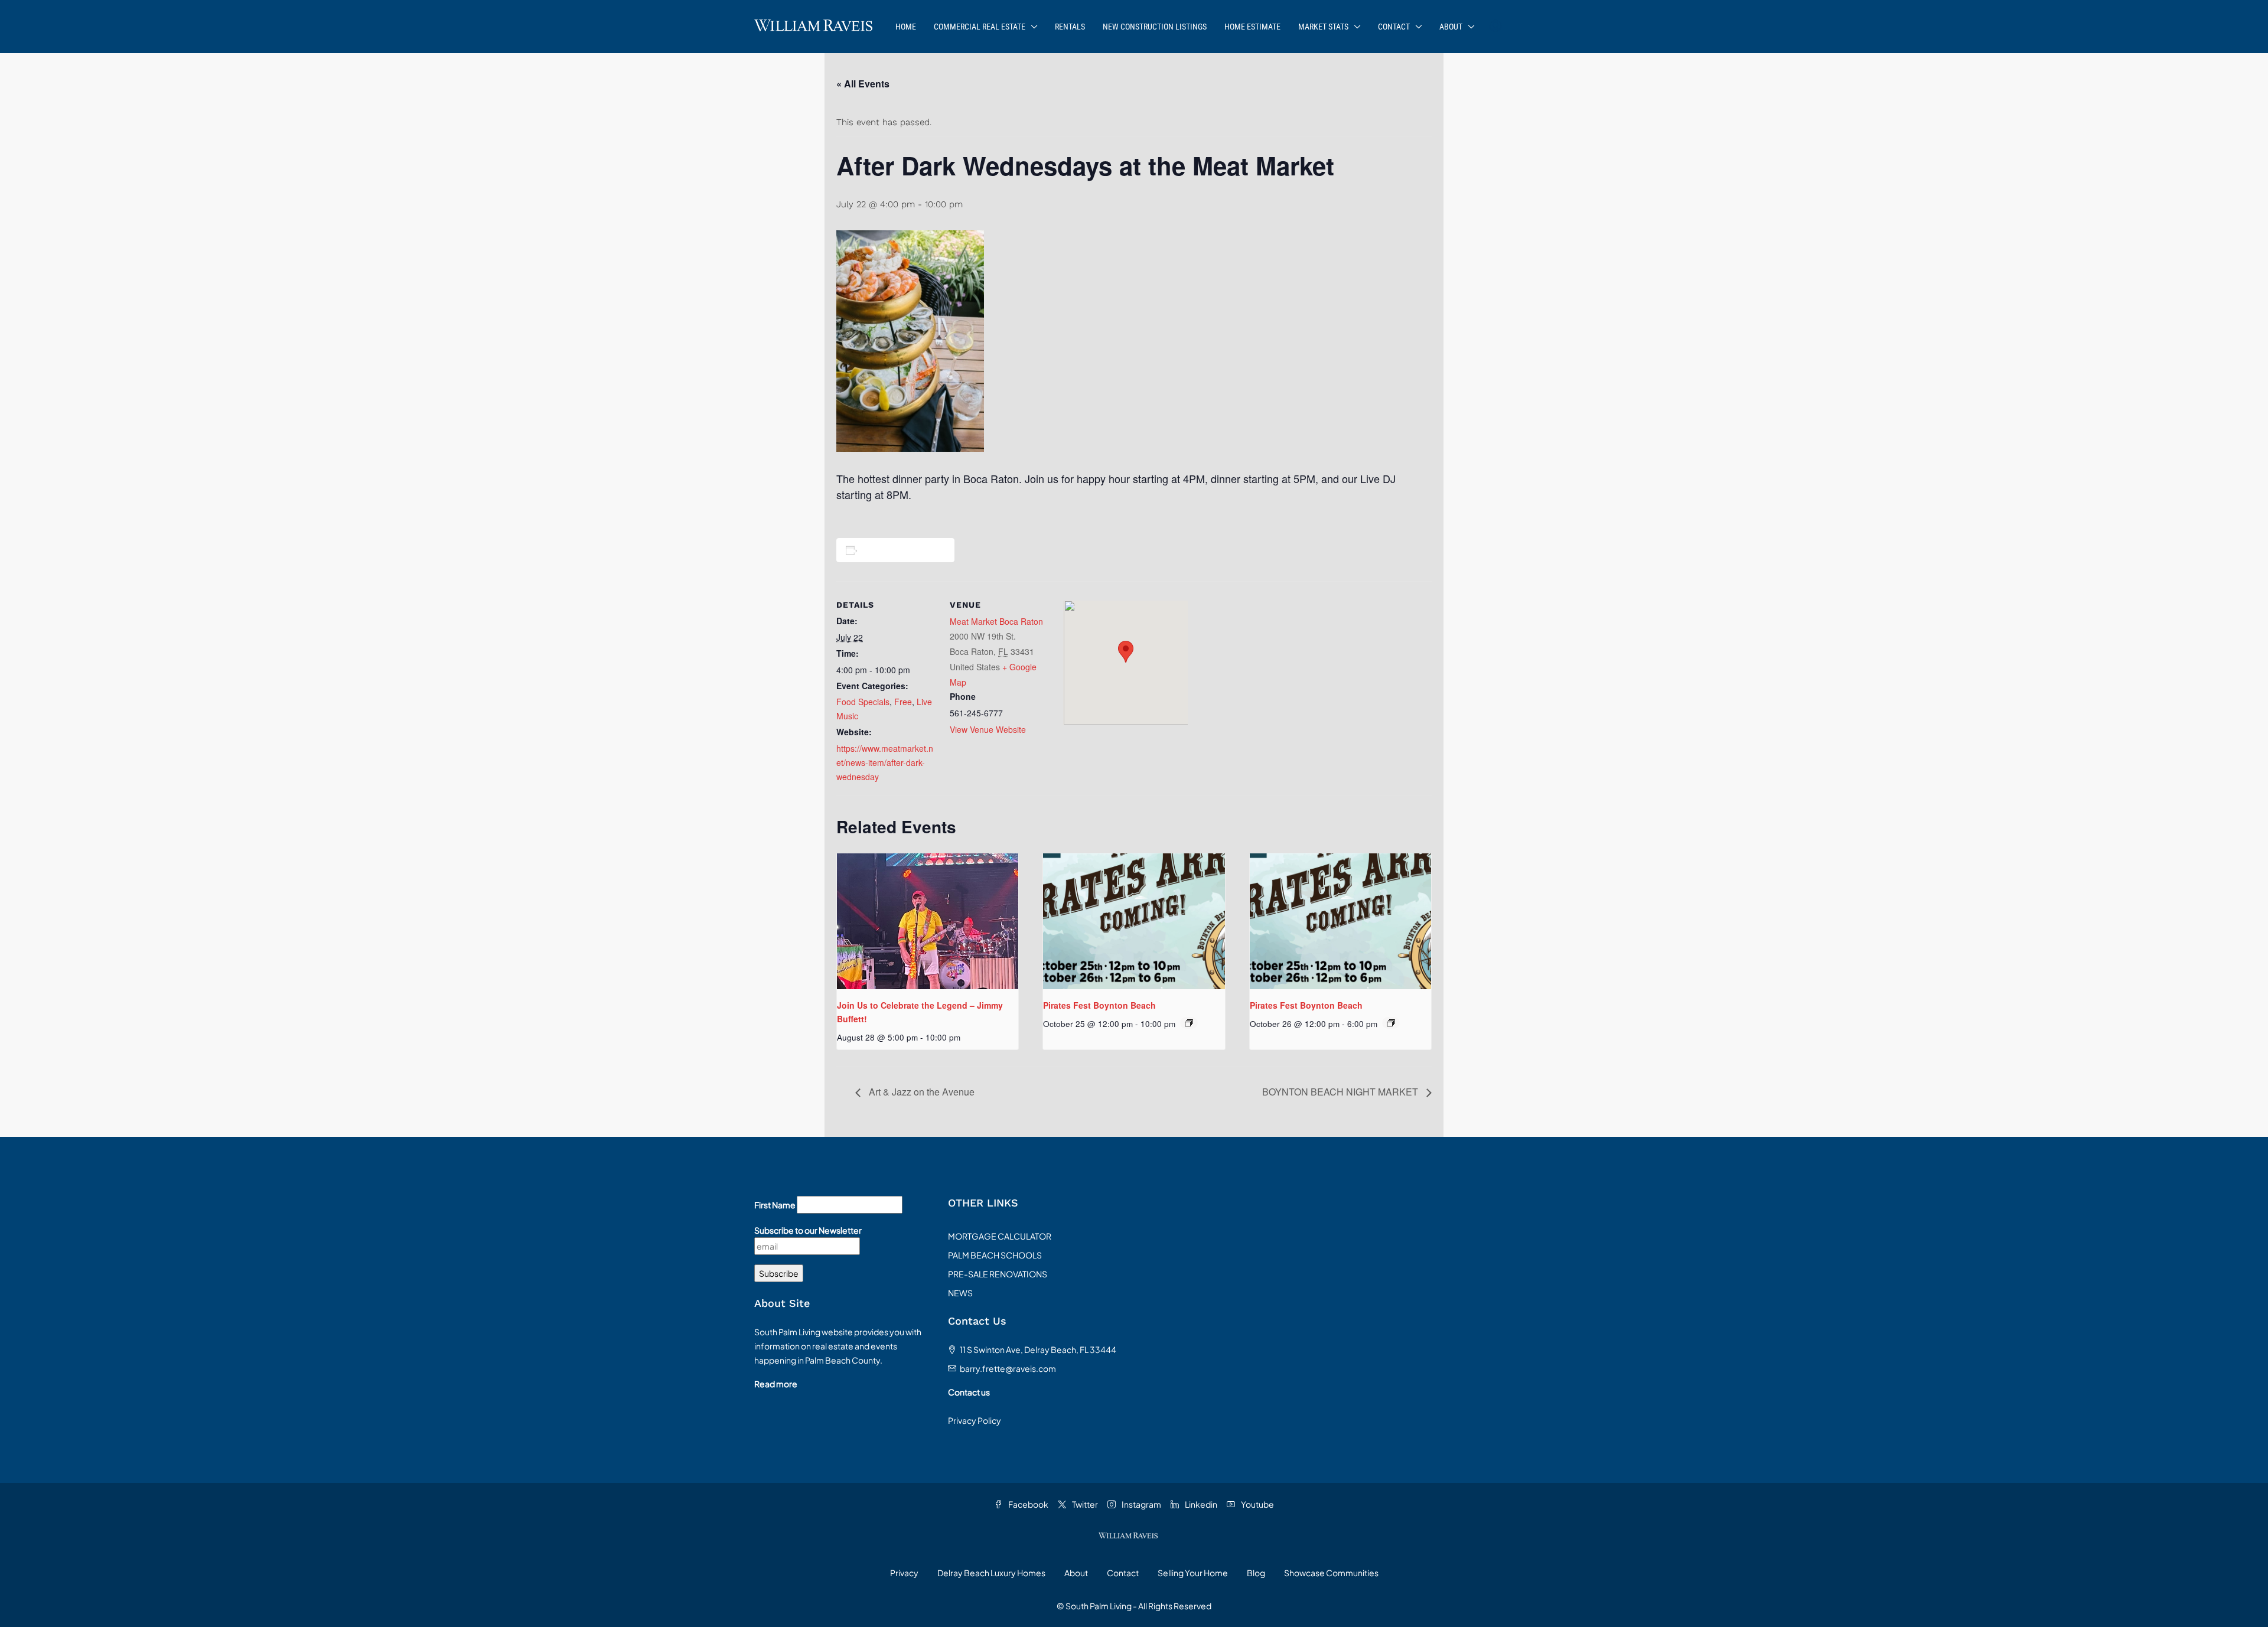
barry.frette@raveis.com (1008, 1368)
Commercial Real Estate (980, 27)
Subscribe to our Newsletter (808, 1230)
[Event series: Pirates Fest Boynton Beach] (1189, 1023)
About (1451, 27)
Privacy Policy (975, 1420)
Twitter (1084, 1504)
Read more (776, 1384)
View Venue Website (988, 729)
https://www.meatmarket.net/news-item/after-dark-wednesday (885, 762)
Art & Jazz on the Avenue (920, 1092)
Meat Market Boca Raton (996, 621)
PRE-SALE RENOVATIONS (998, 1274)
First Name (775, 1205)
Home (906, 27)
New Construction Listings (1155, 27)
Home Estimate (1252, 27)
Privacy (904, 1573)
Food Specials (863, 702)
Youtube (1257, 1504)
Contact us (969, 1392)
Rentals (1070, 27)
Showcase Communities (1331, 1573)
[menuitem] (1495, 27)
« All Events (863, 84)
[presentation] (928, 921)
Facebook (1028, 1504)
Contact (1394, 27)
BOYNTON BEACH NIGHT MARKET (1341, 1092)
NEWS (960, 1293)
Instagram (1141, 1504)
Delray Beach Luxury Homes (991, 1573)
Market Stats (1323, 27)
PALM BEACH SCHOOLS (995, 1255)
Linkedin (1200, 1504)
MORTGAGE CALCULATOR (1000, 1236)
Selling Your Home (1193, 1573)
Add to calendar (897, 550)
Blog (1256, 1573)
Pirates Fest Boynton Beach (1099, 1005)
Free (903, 702)
